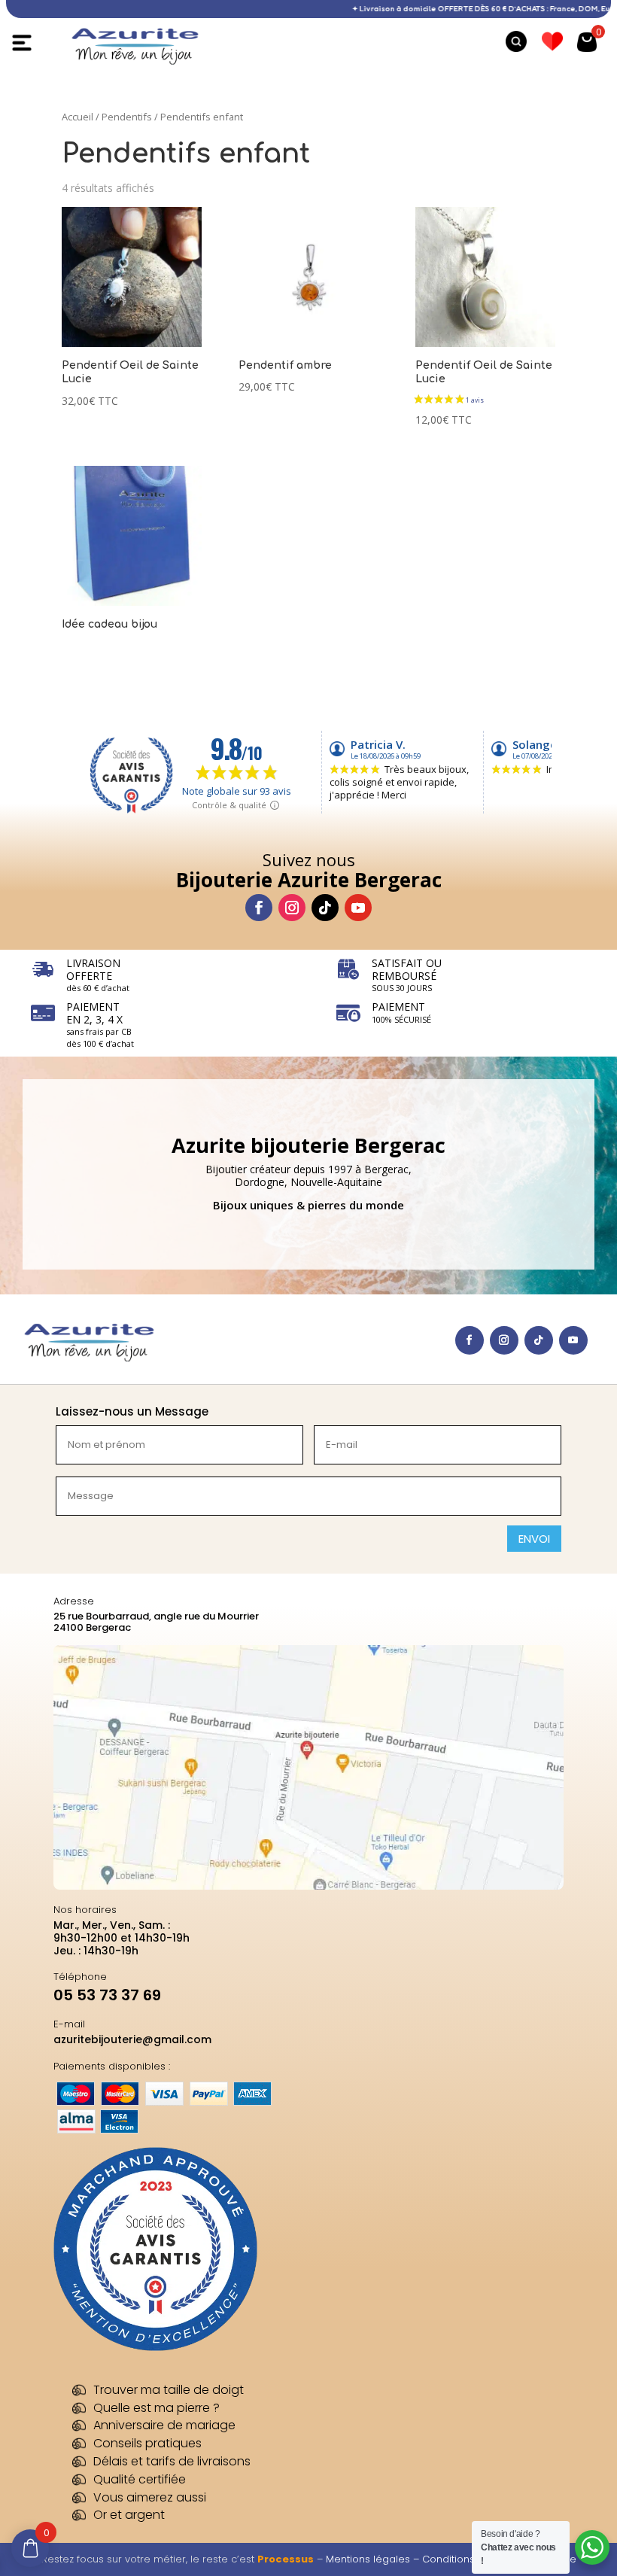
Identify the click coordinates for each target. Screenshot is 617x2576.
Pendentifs (127, 117)
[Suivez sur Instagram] (292, 908)
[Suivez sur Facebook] (259, 908)
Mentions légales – (374, 2559)
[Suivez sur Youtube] (358, 908)
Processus (286, 2559)
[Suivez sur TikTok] (325, 908)
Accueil (78, 117)
